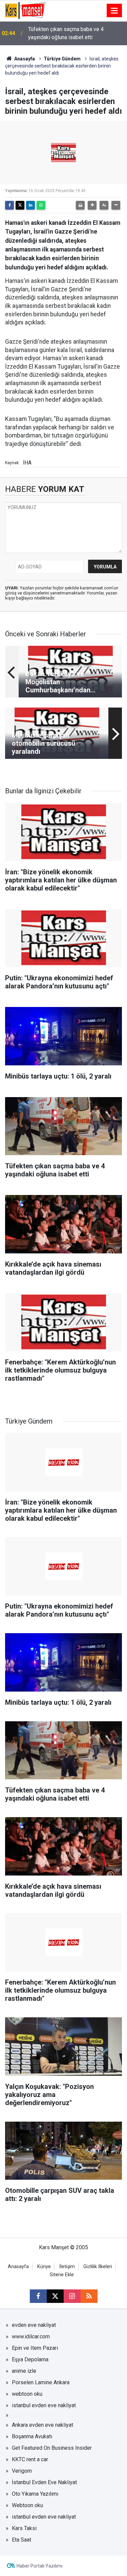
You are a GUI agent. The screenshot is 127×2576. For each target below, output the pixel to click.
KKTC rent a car (30, 2459)
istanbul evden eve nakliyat (44, 2405)
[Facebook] (9, 205)
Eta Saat (22, 2540)
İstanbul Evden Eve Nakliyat (44, 2482)
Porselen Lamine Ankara (41, 2382)
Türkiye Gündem (62, 59)
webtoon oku (27, 2394)
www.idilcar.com (31, 2336)
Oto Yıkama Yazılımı (35, 2494)
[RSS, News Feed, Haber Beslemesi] (89, 2296)
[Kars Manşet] (25, 10)
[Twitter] (20, 205)
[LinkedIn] (30, 205)
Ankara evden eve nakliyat (43, 2425)
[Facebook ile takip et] (38, 2296)
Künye (44, 2267)
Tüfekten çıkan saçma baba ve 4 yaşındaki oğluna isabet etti (66, 33)
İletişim (67, 2267)
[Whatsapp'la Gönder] (41, 205)
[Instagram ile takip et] (72, 2296)
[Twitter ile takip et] (55, 2296)
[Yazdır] (80, 205)
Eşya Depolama (30, 2359)
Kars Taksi (24, 2528)
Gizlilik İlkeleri (98, 2267)
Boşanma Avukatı (32, 2436)
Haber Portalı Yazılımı (39, 2566)
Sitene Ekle (62, 2275)
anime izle (24, 2371)
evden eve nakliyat (34, 2325)
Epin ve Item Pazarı (35, 2348)
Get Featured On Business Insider (52, 2448)
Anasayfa (24, 59)
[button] (92, 205)
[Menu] (114, 11)
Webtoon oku (27, 2505)
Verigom (22, 2471)
